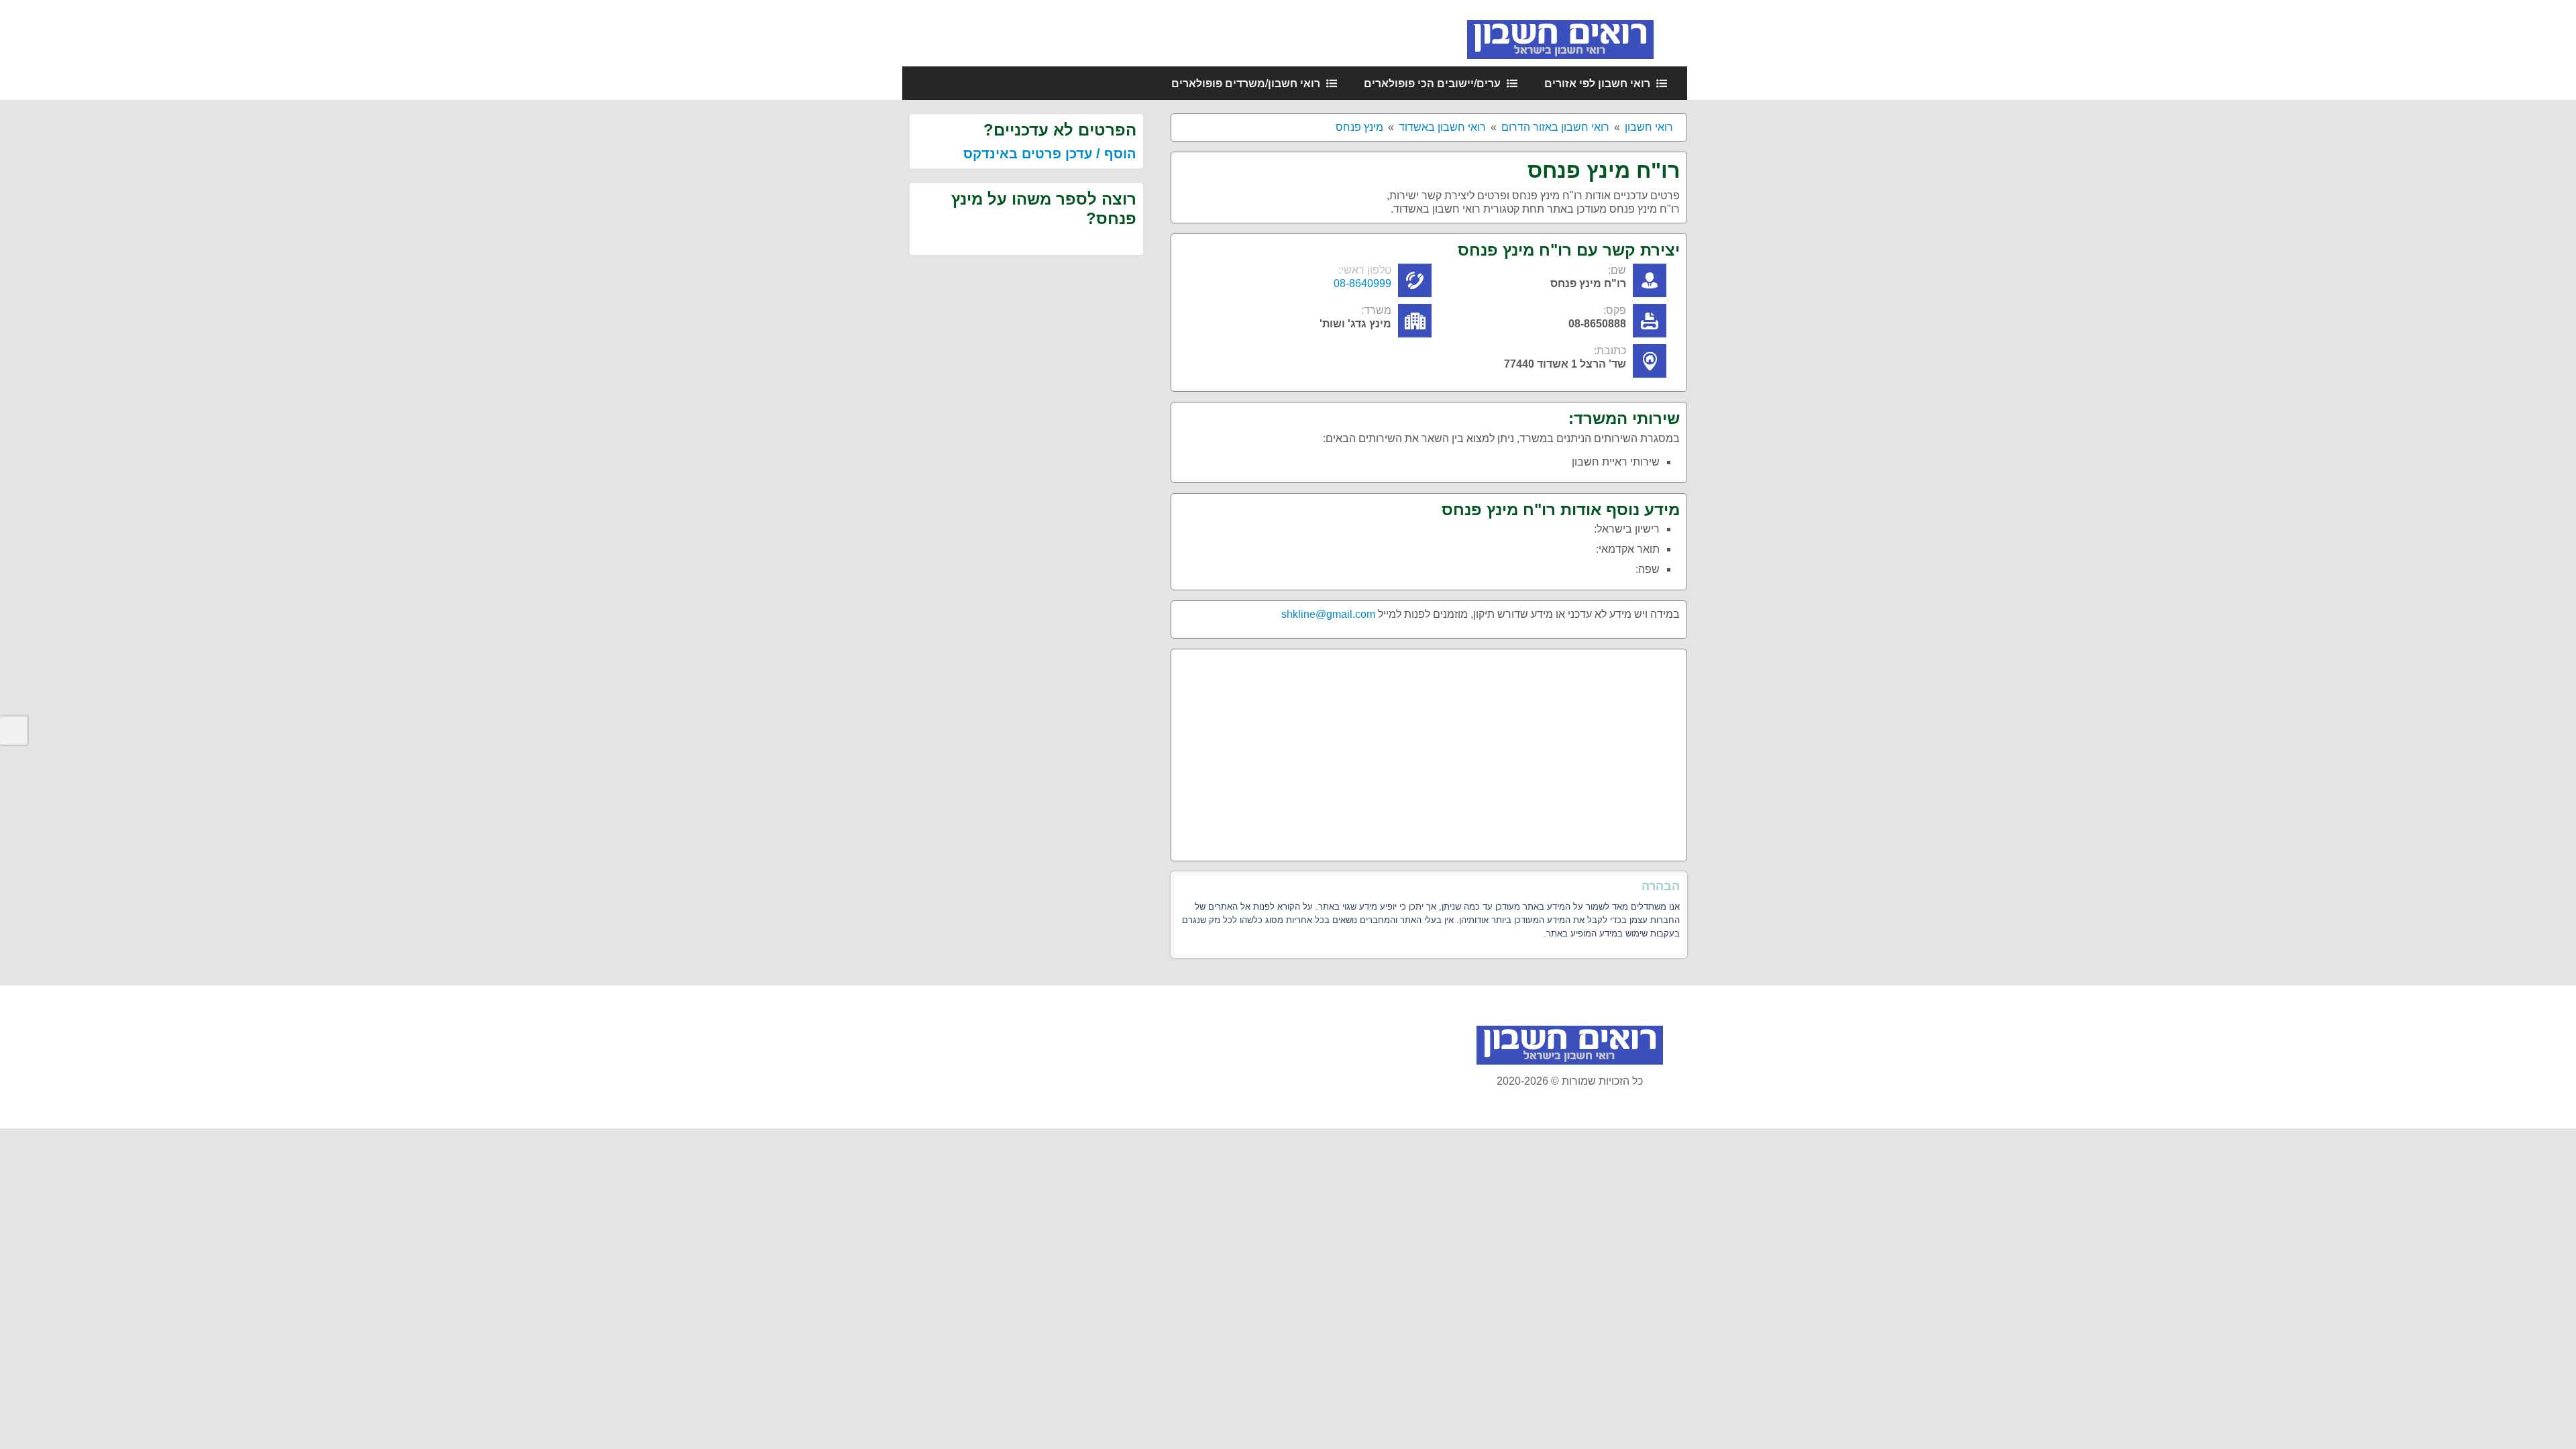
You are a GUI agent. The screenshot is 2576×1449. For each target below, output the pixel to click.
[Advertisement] (1429, 750)
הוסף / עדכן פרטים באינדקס (1050, 154)
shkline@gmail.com (1328, 614)
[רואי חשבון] (1577, 33)
